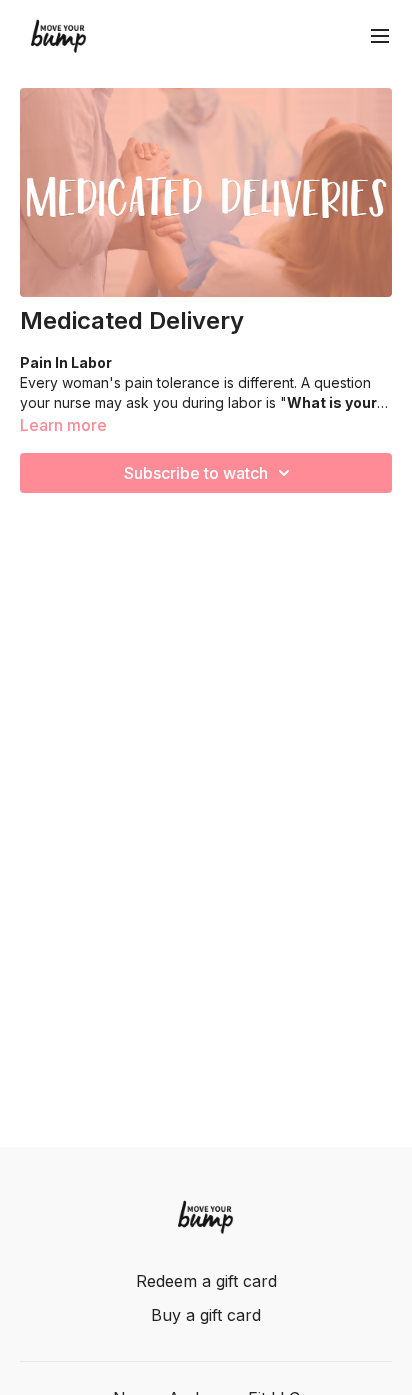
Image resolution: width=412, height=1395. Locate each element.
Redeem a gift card (206, 1281)
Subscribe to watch (196, 473)
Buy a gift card (206, 1315)
